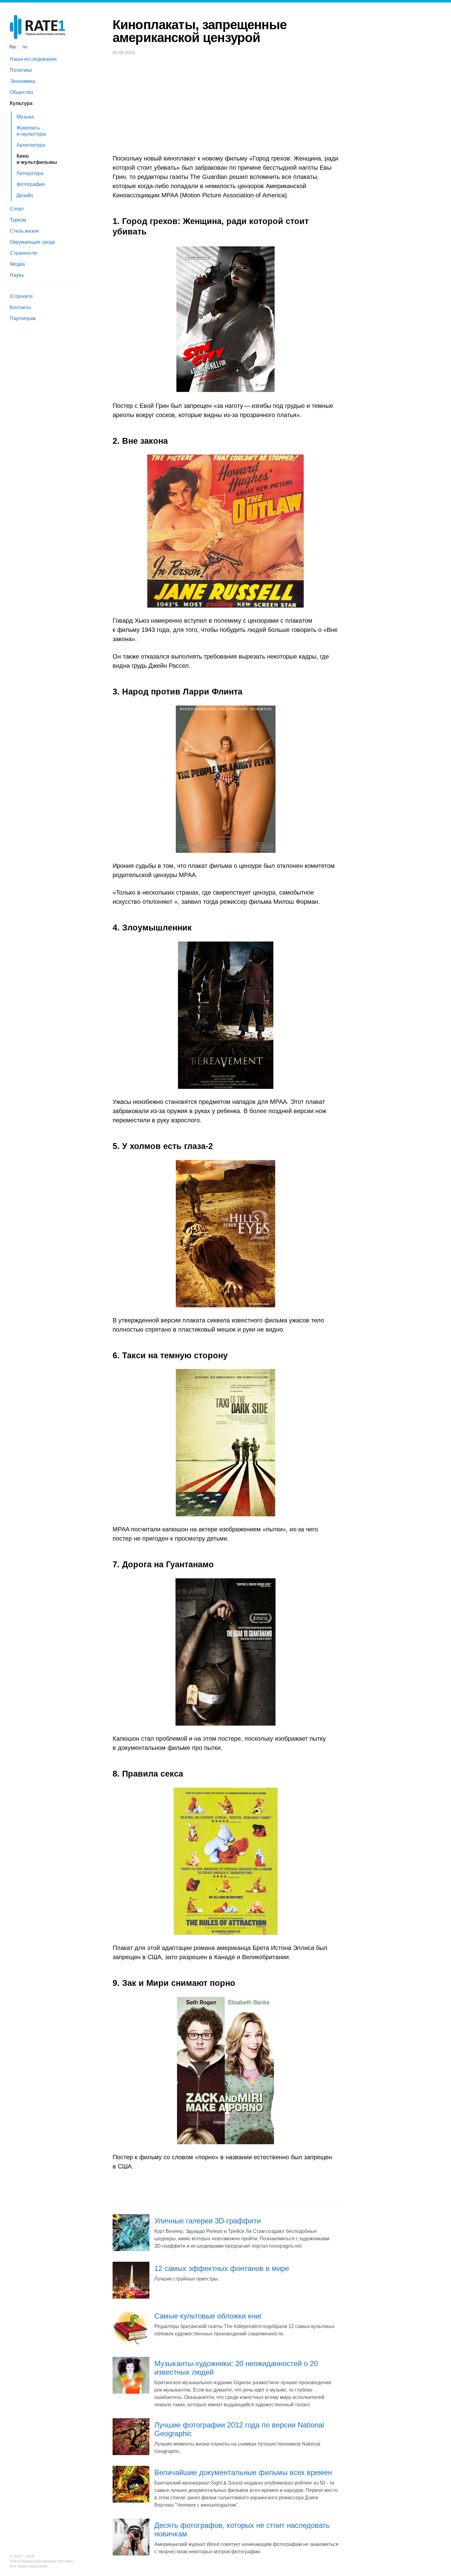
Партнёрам (23, 318)
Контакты (20, 307)
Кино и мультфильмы (37, 159)
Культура (21, 103)
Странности (23, 253)
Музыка (25, 117)
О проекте (21, 296)
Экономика (22, 81)
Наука (17, 275)
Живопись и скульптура (31, 131)
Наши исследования (33, 59)
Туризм (18, 220)
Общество (21, 92)
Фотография (31, 184)
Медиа (17, 264)
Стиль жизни (24, 231)
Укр (25, 47)
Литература (30, 173)
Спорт (17, 209)
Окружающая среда (32, 242)
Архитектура (31, 145)
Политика (21, 70)
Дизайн (25, 195)
